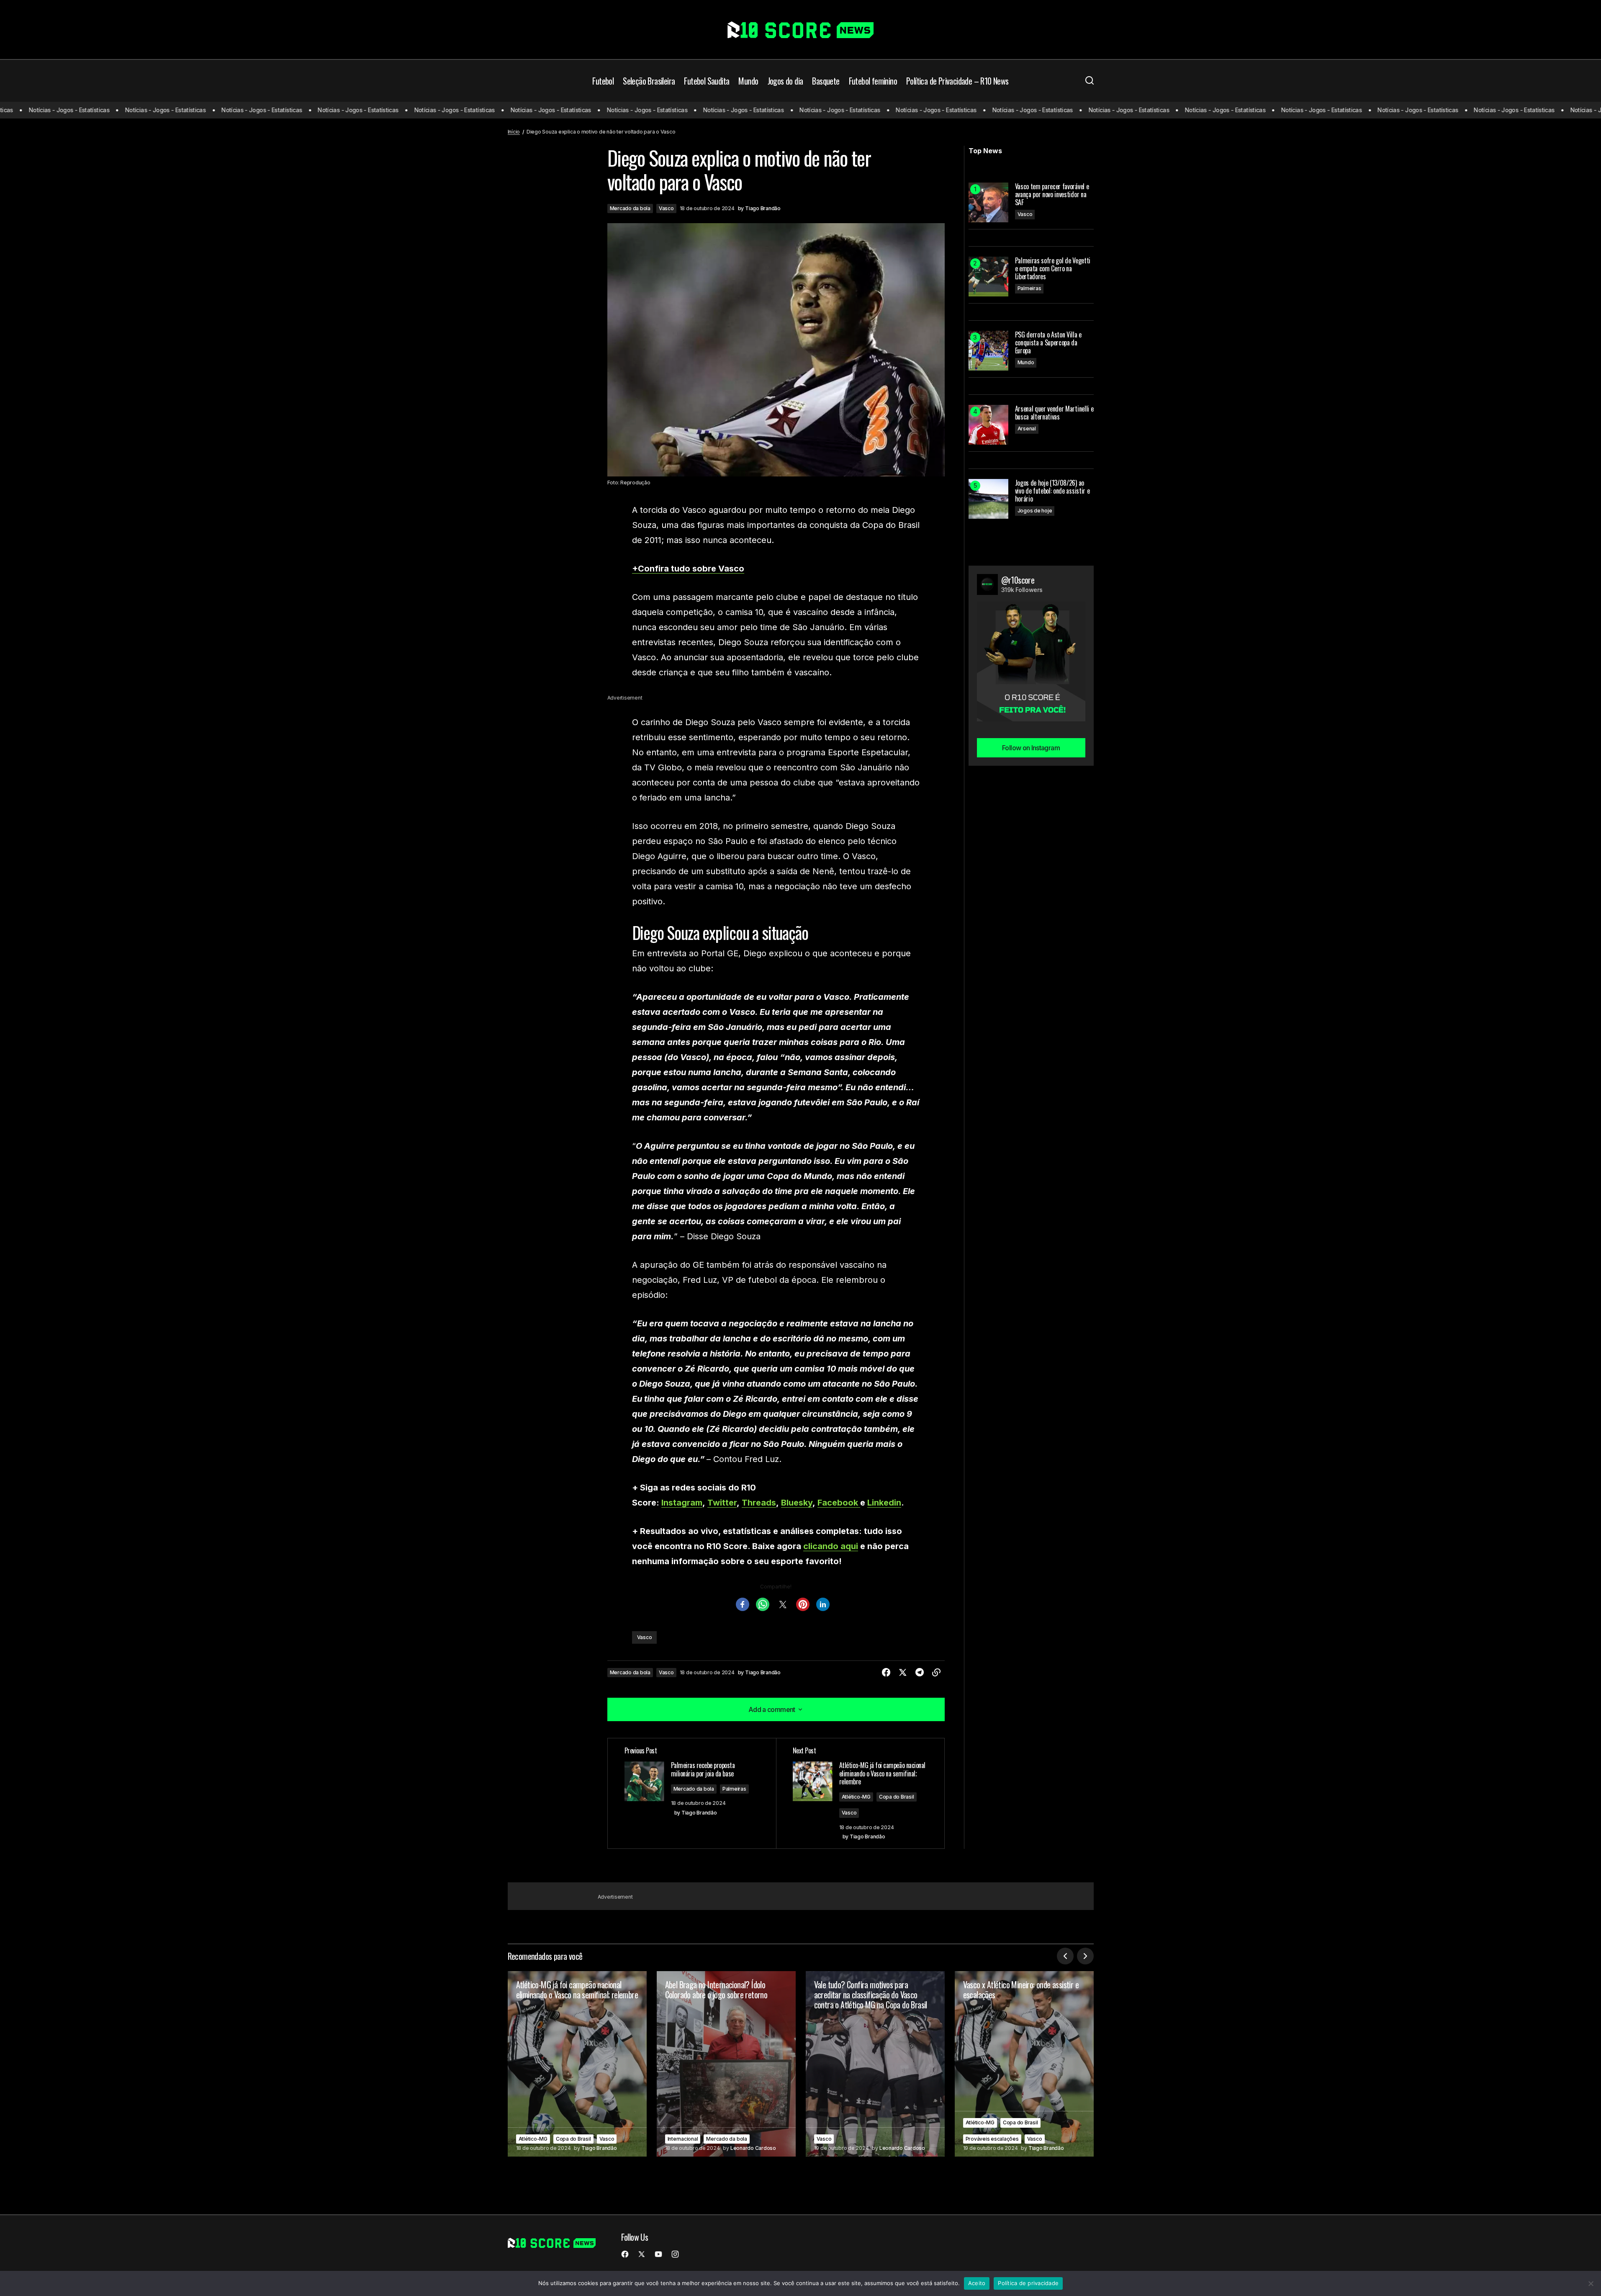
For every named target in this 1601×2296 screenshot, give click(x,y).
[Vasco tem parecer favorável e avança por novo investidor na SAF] (988, 202)
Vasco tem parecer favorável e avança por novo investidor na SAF (1052, 195)
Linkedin (884, 1503)
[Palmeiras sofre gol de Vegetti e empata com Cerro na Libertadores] (988, 277)
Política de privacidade (1028, 2283)
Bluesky (797, 1503)
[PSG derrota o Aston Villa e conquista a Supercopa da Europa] (988, 351)
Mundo (1026, 362)
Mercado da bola (630, 208)
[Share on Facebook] (886, 1673)
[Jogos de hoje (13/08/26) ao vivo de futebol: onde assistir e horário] (988, 499)
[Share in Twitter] (903, 1673)
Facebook (839, 1503)
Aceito (977, 2283)
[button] (1090, 81)
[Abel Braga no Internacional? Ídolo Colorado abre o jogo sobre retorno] (726, 2064)
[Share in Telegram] (920, 1673)
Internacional (683, 2139)
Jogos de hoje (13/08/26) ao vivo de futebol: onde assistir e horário (1052, 491)
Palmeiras (734, 1789)
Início (514, 132)
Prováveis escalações (992, 2139)
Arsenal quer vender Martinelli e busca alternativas (1054, 413)
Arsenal (1027, 429)
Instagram (682, 1503)
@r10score (1018, 580)
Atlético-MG (856, 1797)
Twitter (722, 1503)
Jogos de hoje (1035, 511)
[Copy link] (936, 1673)
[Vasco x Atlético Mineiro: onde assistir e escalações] (1024, 2064)
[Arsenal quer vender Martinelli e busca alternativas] (988, 425)
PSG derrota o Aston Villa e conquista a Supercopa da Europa (1048, 343)
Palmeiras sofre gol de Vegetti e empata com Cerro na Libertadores (1053, 269)
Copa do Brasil (897, 1797)
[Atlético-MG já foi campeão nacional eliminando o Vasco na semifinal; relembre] (577, 2064)
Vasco (666, 208)
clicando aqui (831, 1546)
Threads (759, 1503)
